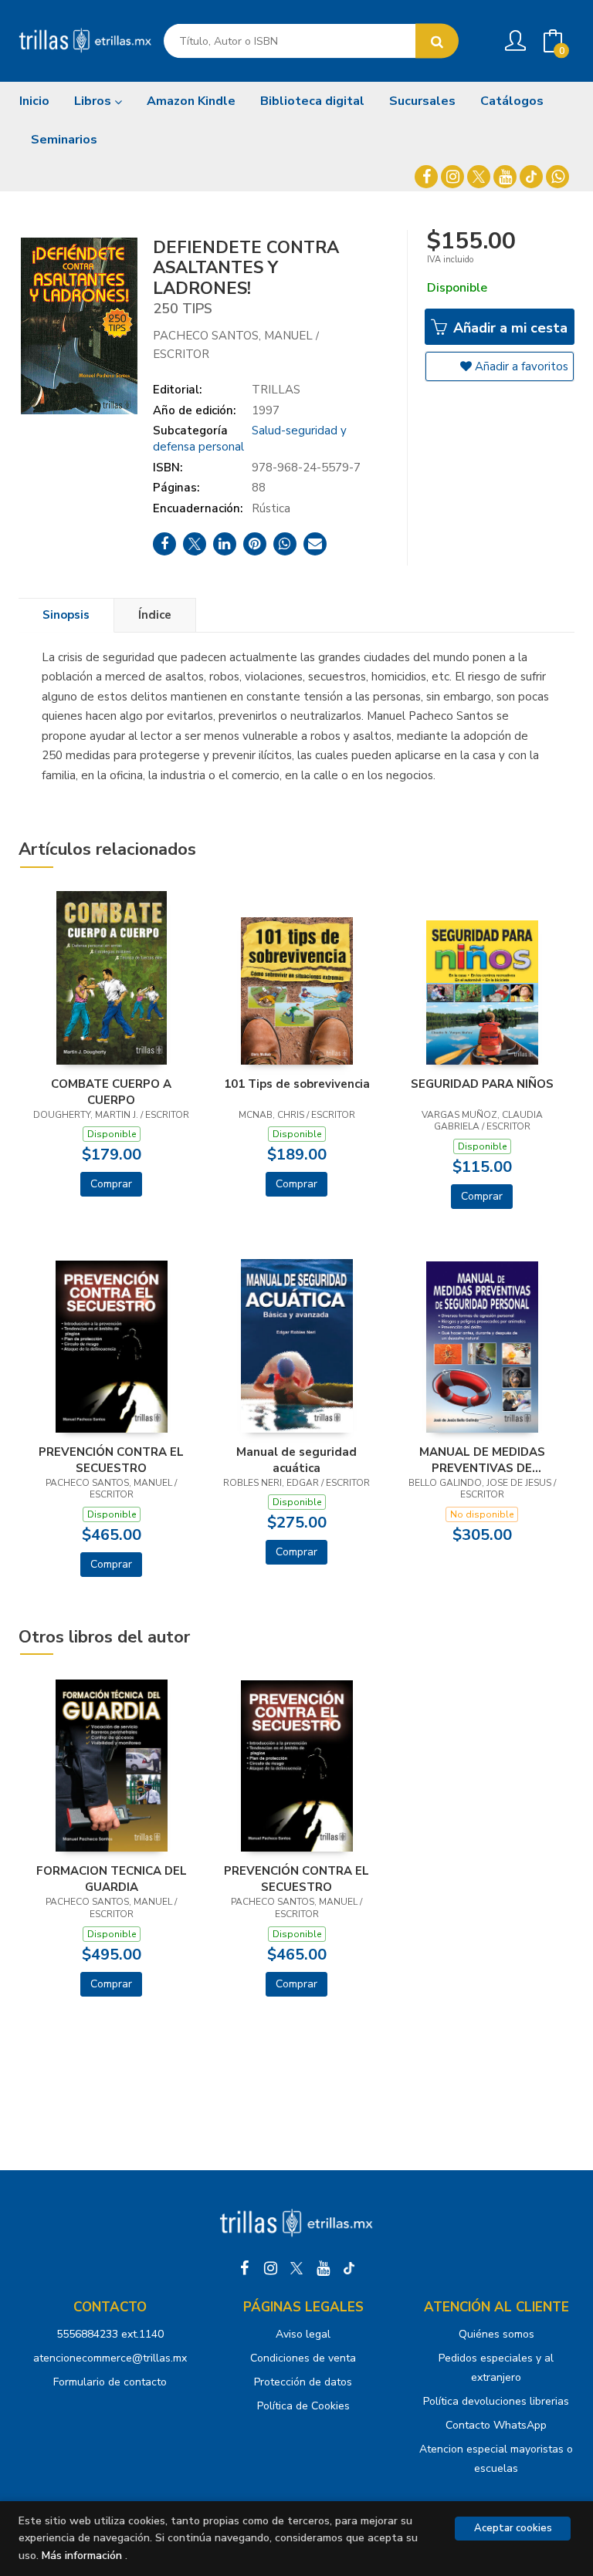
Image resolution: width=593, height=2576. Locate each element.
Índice (155, 615)
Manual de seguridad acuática (296, 1460)
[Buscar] (437, 41)
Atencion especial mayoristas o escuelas (496, 2459)
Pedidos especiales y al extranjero (496, 2368)
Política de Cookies (303, 2406)
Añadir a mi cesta (508, 328)
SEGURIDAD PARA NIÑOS (482, 1084)
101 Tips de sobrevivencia (297, 1084)
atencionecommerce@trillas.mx (110, 2358)
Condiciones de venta (303, 2358)
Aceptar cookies (513, 2528)
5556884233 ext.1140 (110, 2334)
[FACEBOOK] (426, 177)
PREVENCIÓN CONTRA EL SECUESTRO (111, 1460)
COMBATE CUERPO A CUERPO (111, 1092)
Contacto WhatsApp (496, 2425)
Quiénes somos (496, 2334)
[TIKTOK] (531, 177)
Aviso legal (303, 2334)
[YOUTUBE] (505, 177)
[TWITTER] (479, 177)
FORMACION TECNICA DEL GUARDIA (112, 1879)
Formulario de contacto (110, 2382)
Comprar (111, 1184)
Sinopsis (66, 615)
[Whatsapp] (557, 177)
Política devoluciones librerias (496, 2401)
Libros (94, 101)
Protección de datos (303, 2382)
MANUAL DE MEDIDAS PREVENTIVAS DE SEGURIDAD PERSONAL (482, 1460)
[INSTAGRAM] (452, 177)
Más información (82, 2556)
